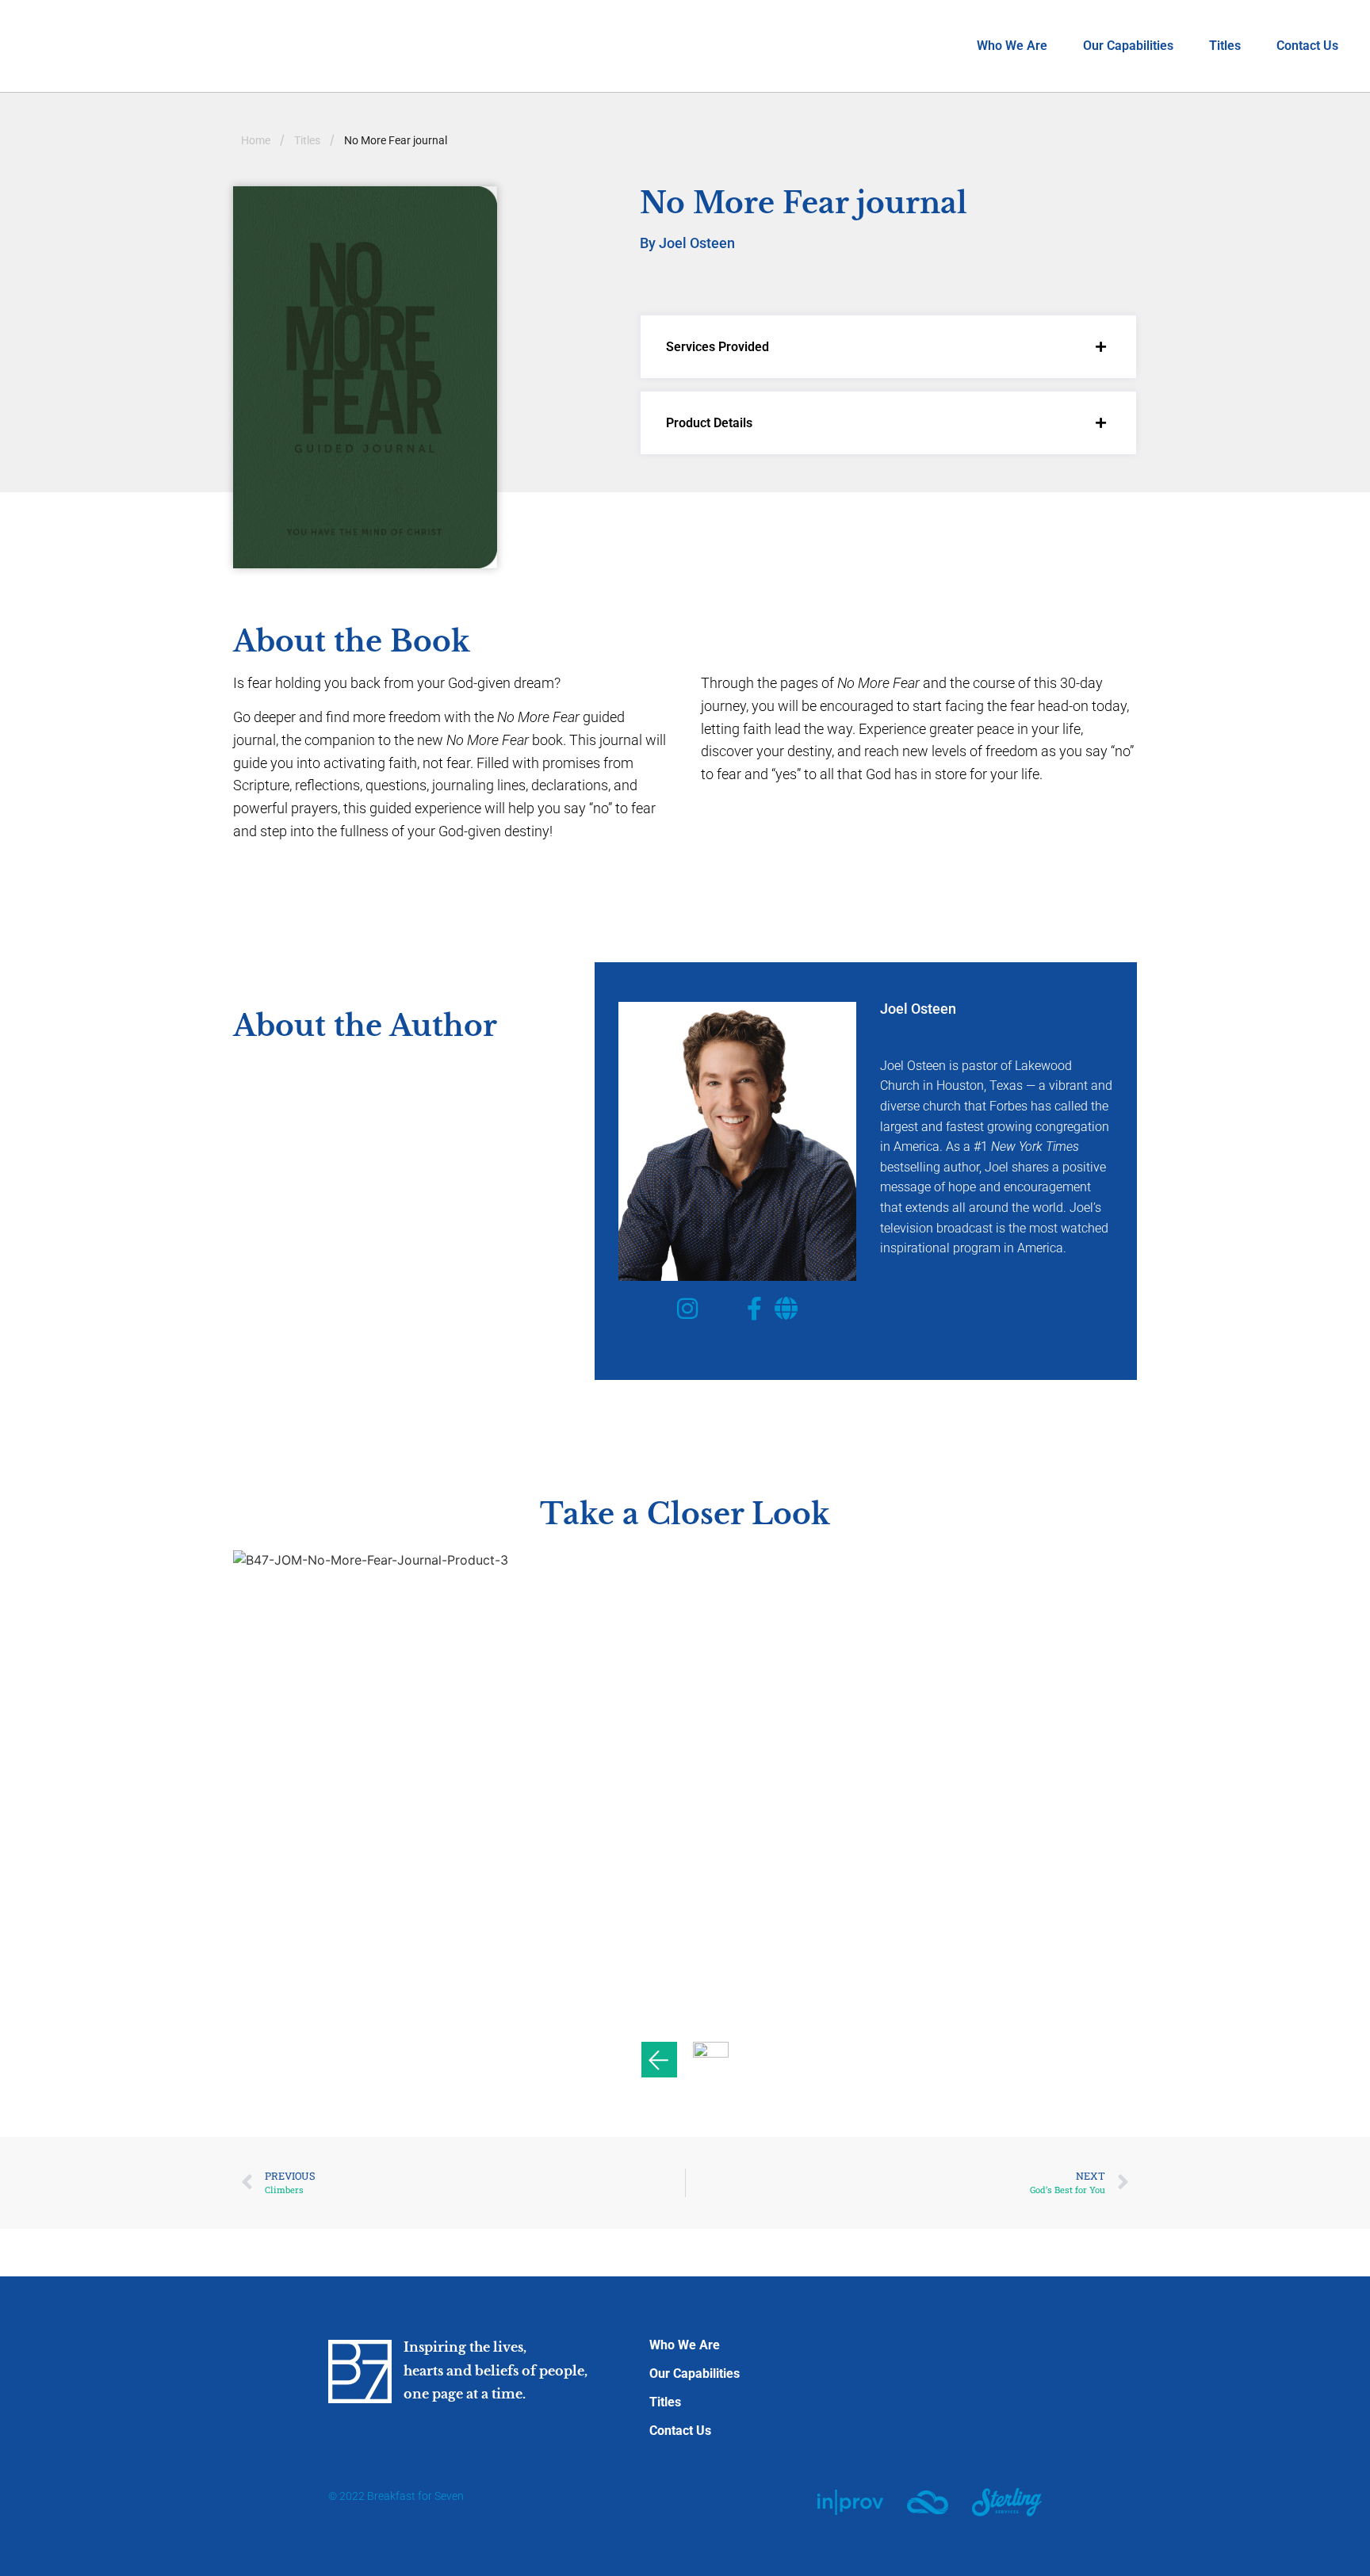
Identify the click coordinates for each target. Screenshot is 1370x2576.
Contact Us (1307, 46)
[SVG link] (850, 2502)
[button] (888, 347)
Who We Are (1012, 46)
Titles (1225, 46)
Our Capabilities (1128, 46)
